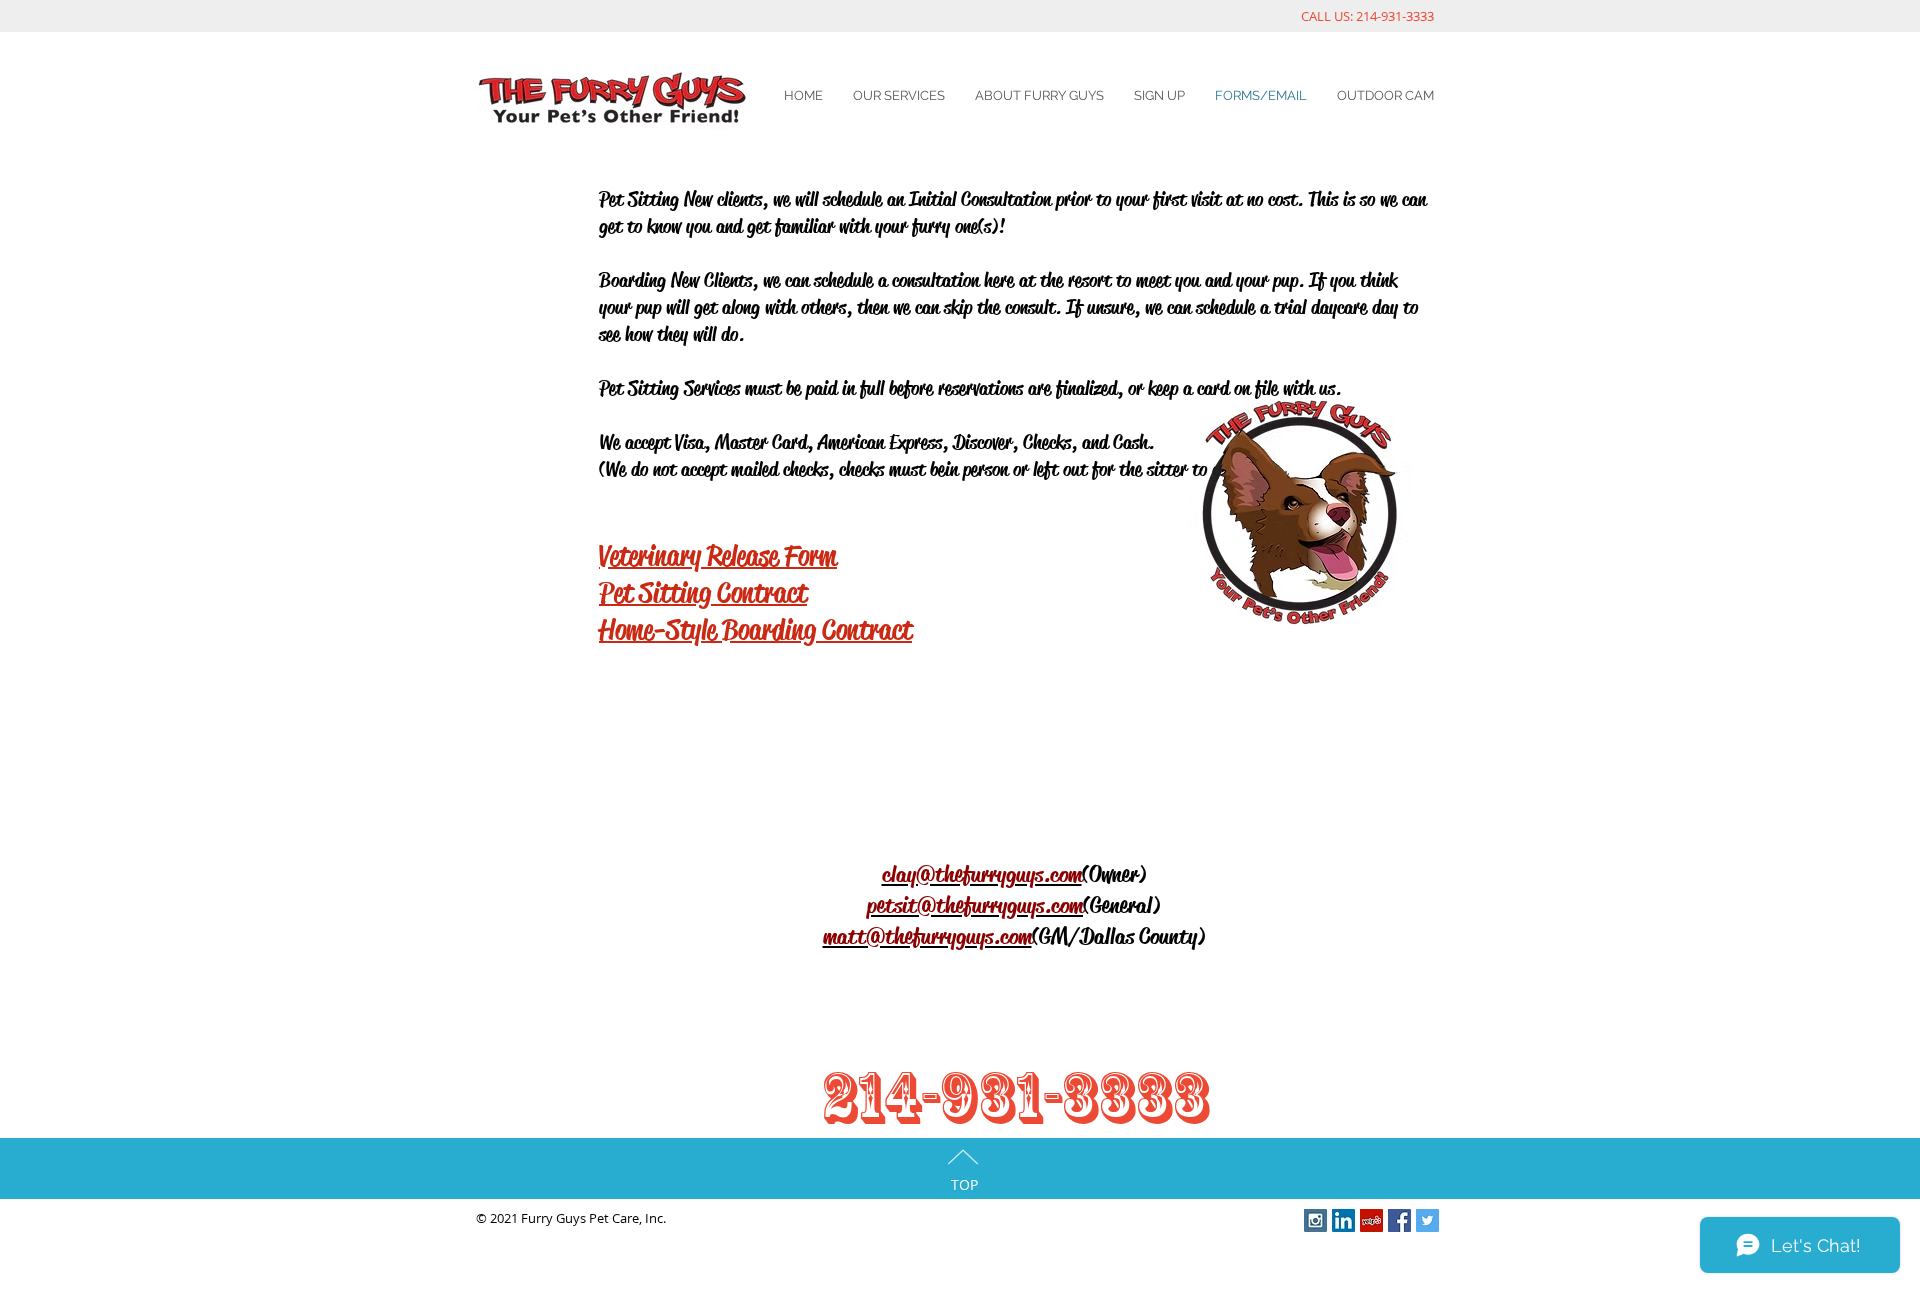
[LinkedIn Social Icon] (1343, 1220)
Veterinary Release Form (718, 555)
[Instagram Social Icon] (1315, 1220)
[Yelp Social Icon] (1371, 1220)
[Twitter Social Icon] (1427, 1220)
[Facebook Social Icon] (1399, 1220)
